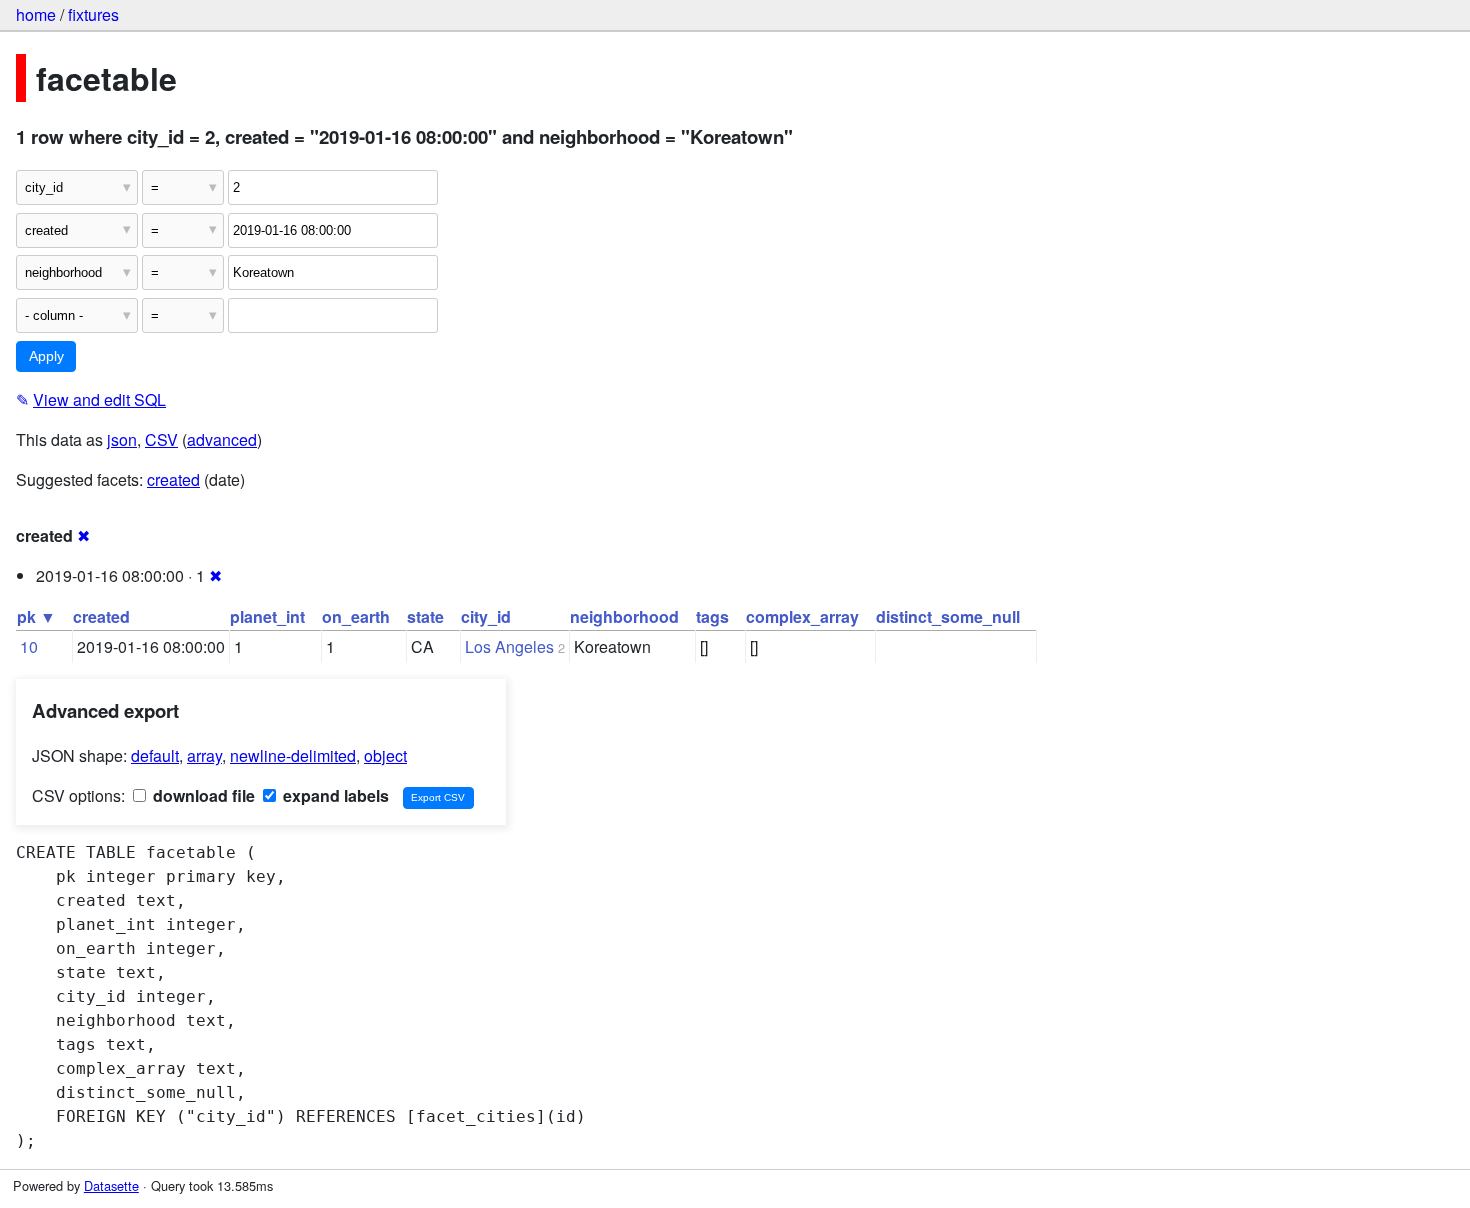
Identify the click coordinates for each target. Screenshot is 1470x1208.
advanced (222, 439)
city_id (486, 616)
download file (202, 795)
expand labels (334, 795)
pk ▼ (36, 616)
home (36, 14)
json (122, 439)
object (385, 755)
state (425, 616)
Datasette (111, 1185)
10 (29, 646)
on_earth (356, 616)
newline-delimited (293, 755)
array (204, 755)
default (155, 755)
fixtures (93, 14)
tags (712, 616)
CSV (161, 439)
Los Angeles (509, 646)
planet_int (267, 616)
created (173, 479)
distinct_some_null (948, 616)
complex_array (802, 616)
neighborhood (624, 616)
